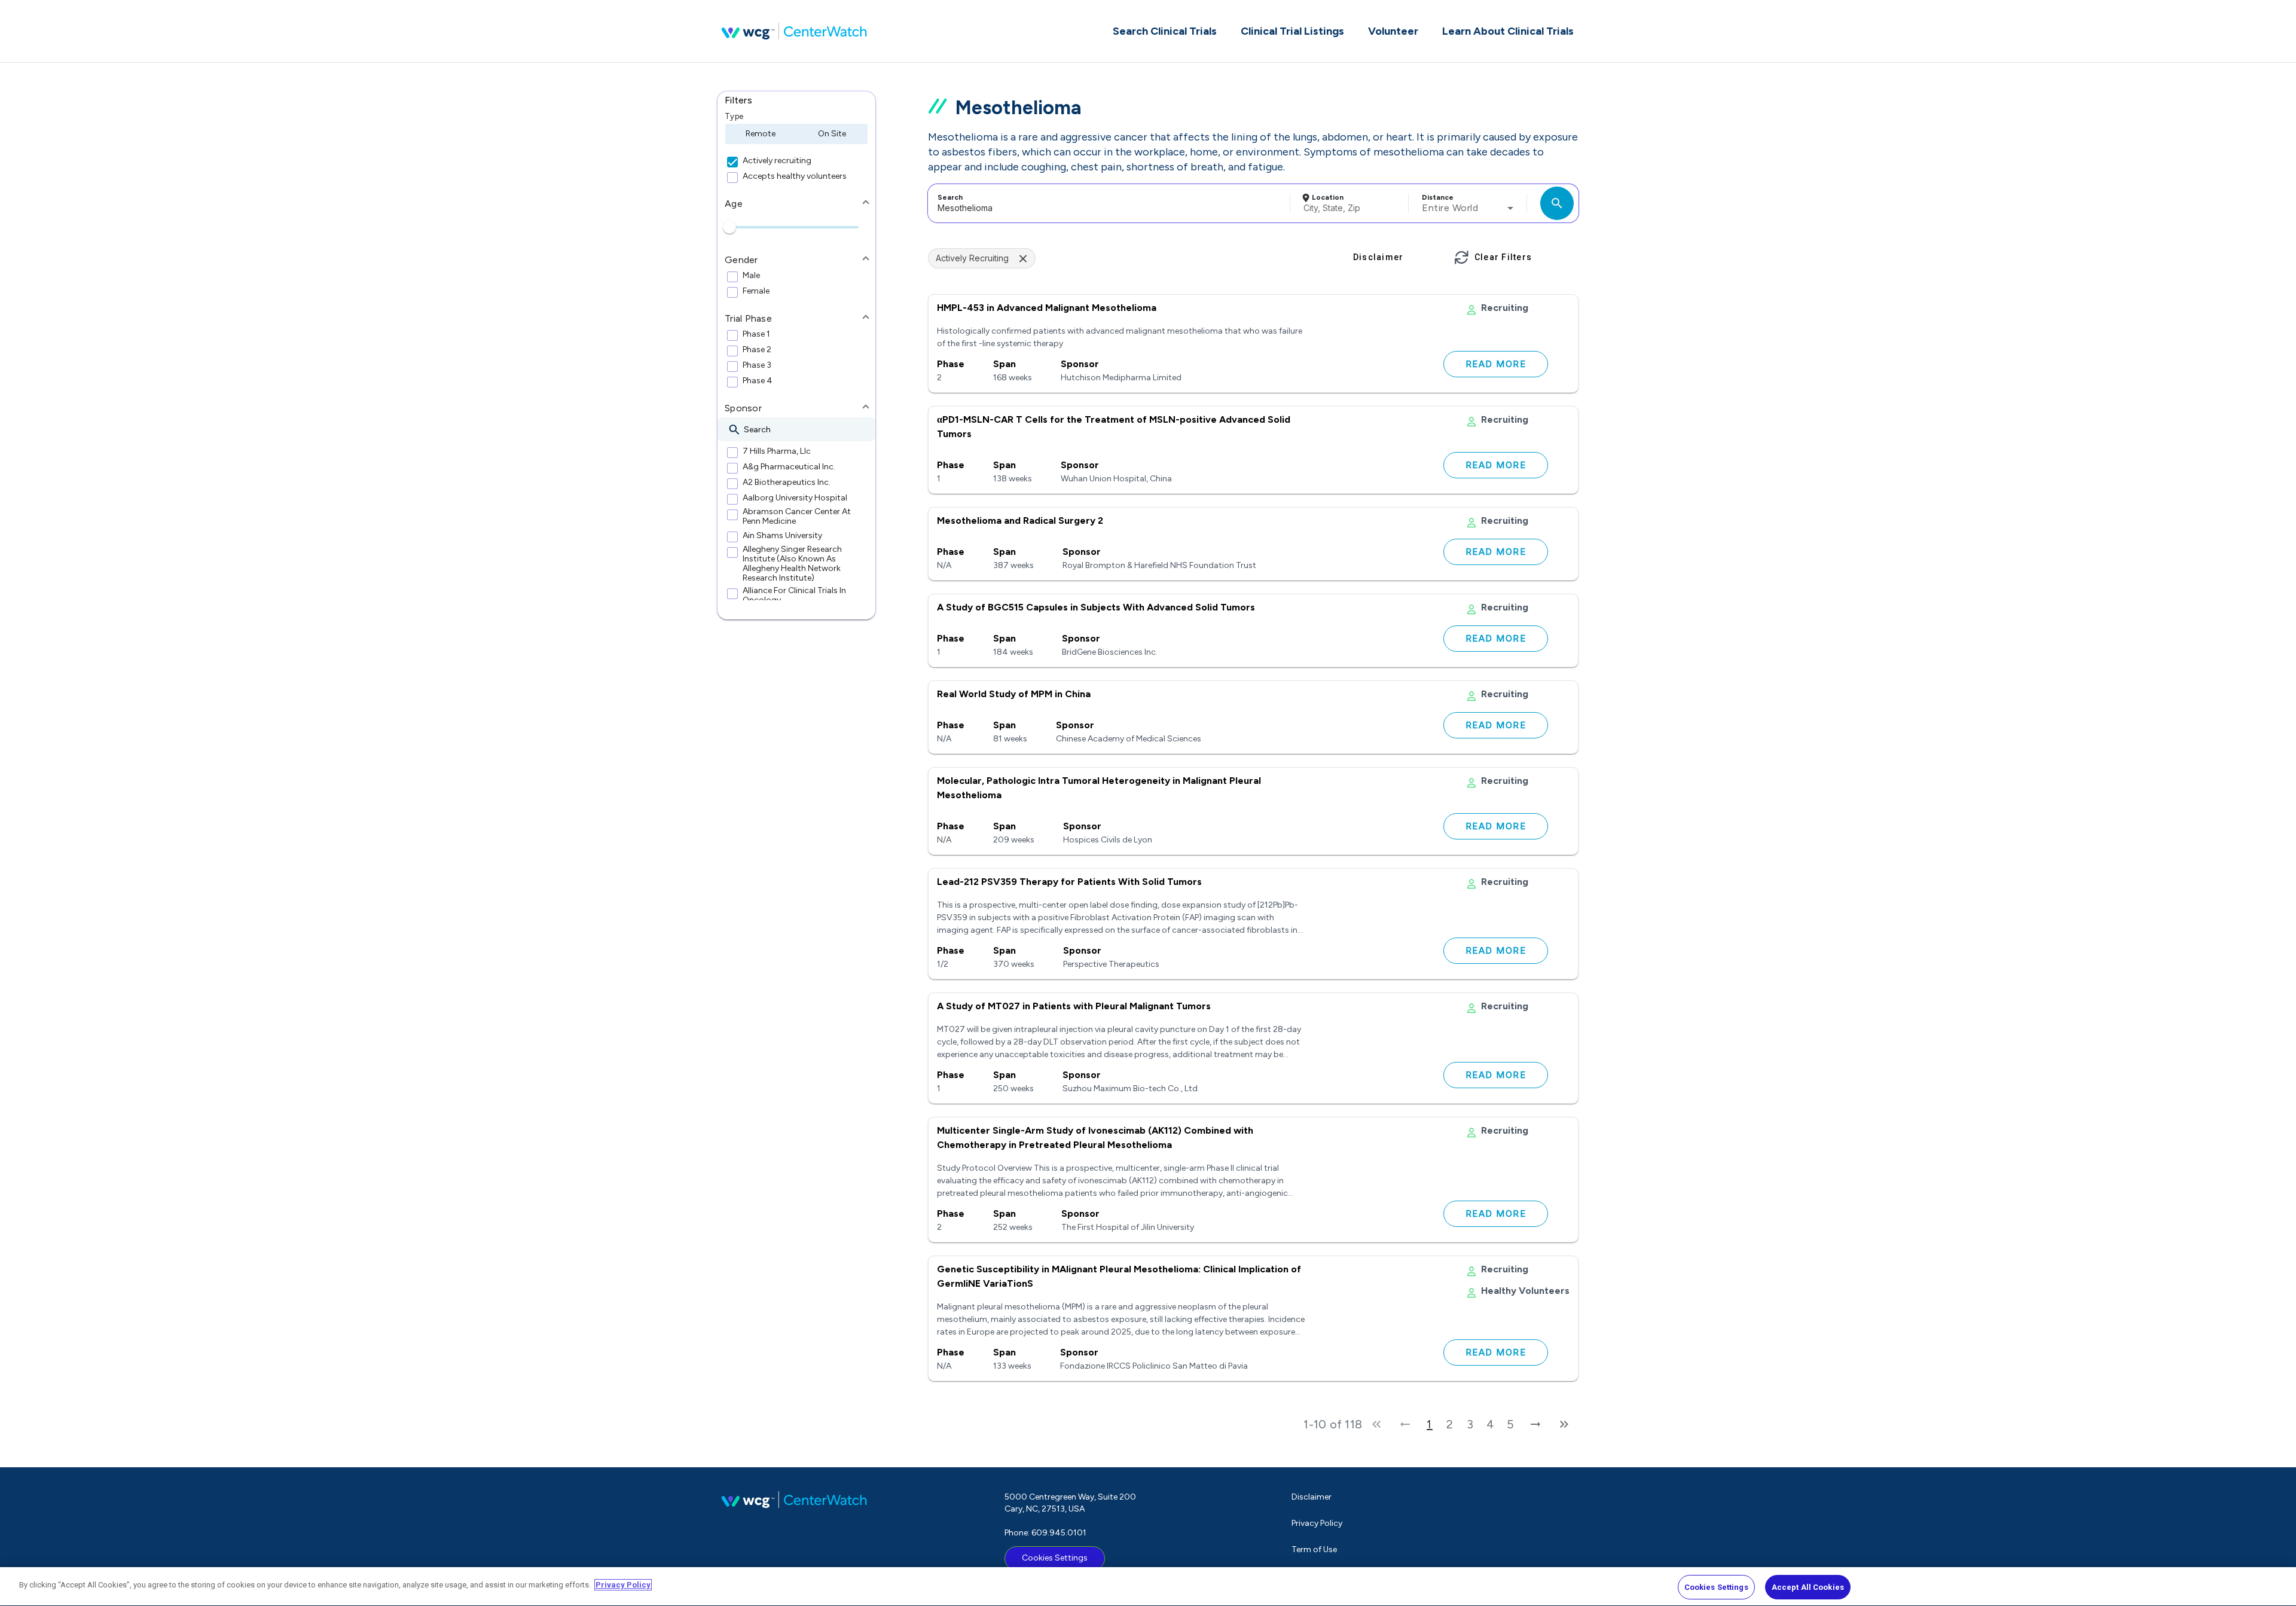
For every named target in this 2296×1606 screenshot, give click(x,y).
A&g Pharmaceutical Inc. (789, 467)
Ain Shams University (782, 536)
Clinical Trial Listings (1292, 31)
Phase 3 (757, 365)
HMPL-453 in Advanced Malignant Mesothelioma (1047, 308)
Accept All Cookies (1808, 1587)
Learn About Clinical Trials (1508, 31)
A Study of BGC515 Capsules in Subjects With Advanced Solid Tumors (1096, 607)
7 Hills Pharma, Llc (777, 451)
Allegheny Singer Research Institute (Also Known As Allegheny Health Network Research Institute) (792, 564)
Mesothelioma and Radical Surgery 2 (1020, 520)
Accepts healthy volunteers (795, 176)
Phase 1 (756, 334)
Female (756, 291)
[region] (1148, 1587)
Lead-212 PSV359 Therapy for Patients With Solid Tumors (1069, 882)
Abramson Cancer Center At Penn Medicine (797, 517)
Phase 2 (757, 350)
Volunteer (1393, 31)
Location (1328, 197)
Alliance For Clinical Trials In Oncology (794, 596)
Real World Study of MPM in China (1014, 694)
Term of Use (1314, 1549)
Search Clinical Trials (1165, 31)
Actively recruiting (777, 161)
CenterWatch (794, 31)
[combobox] (1107, 203)
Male (751, 276)
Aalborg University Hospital (795, 498)
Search (950, 197)
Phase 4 (758, 381)
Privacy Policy (1317, 1523)
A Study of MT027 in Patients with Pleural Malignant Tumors (1074, 1006)
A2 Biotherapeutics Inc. (787, 483)
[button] (796, 100)
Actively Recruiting (972, 258)
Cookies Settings (1055, 1558)
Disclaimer (1312, 1497)
